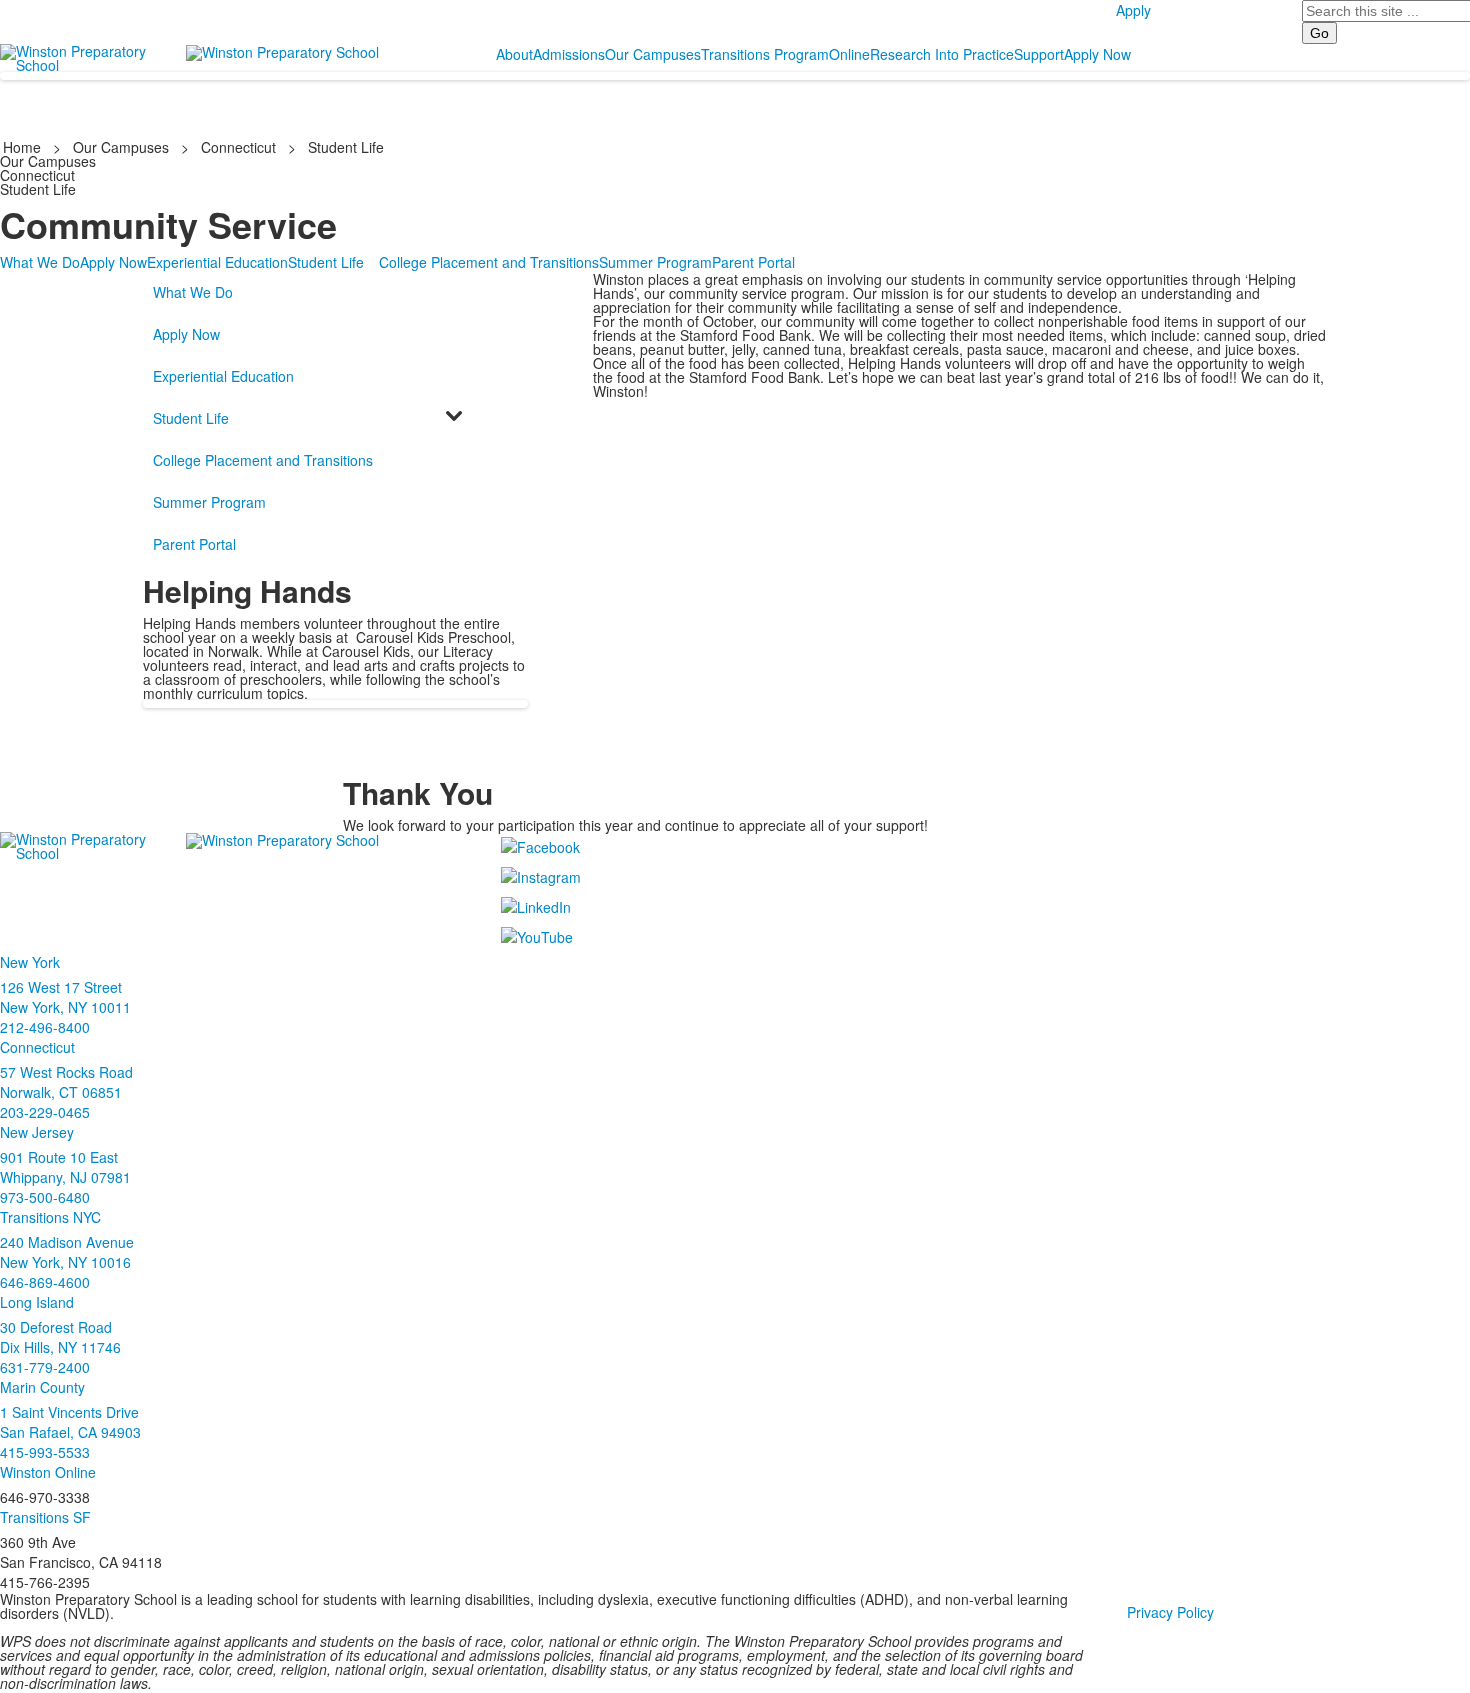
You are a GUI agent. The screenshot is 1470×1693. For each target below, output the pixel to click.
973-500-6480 (45, 1197)
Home (24, 147)
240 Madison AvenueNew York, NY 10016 (67, 1252)
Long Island (37, 1302)
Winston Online (48, 1472)
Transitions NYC (50, 1217)
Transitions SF (45, 1517)
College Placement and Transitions (489, 262)
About (514, 54)
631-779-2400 (45, 1367)
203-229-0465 (45, 1112)
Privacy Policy (1170, 1612)
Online (849, 54)
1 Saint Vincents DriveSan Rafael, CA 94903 (70, 1422)
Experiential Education (217, 262)
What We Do (40, 262)
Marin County (42, 1387)
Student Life (346, 147)
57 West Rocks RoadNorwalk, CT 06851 (66, 1082)
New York (30, 962)
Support (1039, 54)
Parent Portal (753, 262)
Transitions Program (765, 54)
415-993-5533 (45, 1452)
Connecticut (238, 147)
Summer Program (655, 262)
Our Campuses (653, 54)
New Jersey (37, 1132)
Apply (1133, 10)
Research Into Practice (942, 54)
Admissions (569, 54)
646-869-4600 (45, 1282)
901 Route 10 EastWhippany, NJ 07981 (65, 1167)
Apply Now (1097, 54)
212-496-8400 (45, 1027)
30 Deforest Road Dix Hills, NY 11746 (60, 1337)
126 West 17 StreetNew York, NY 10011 (65, 997)
